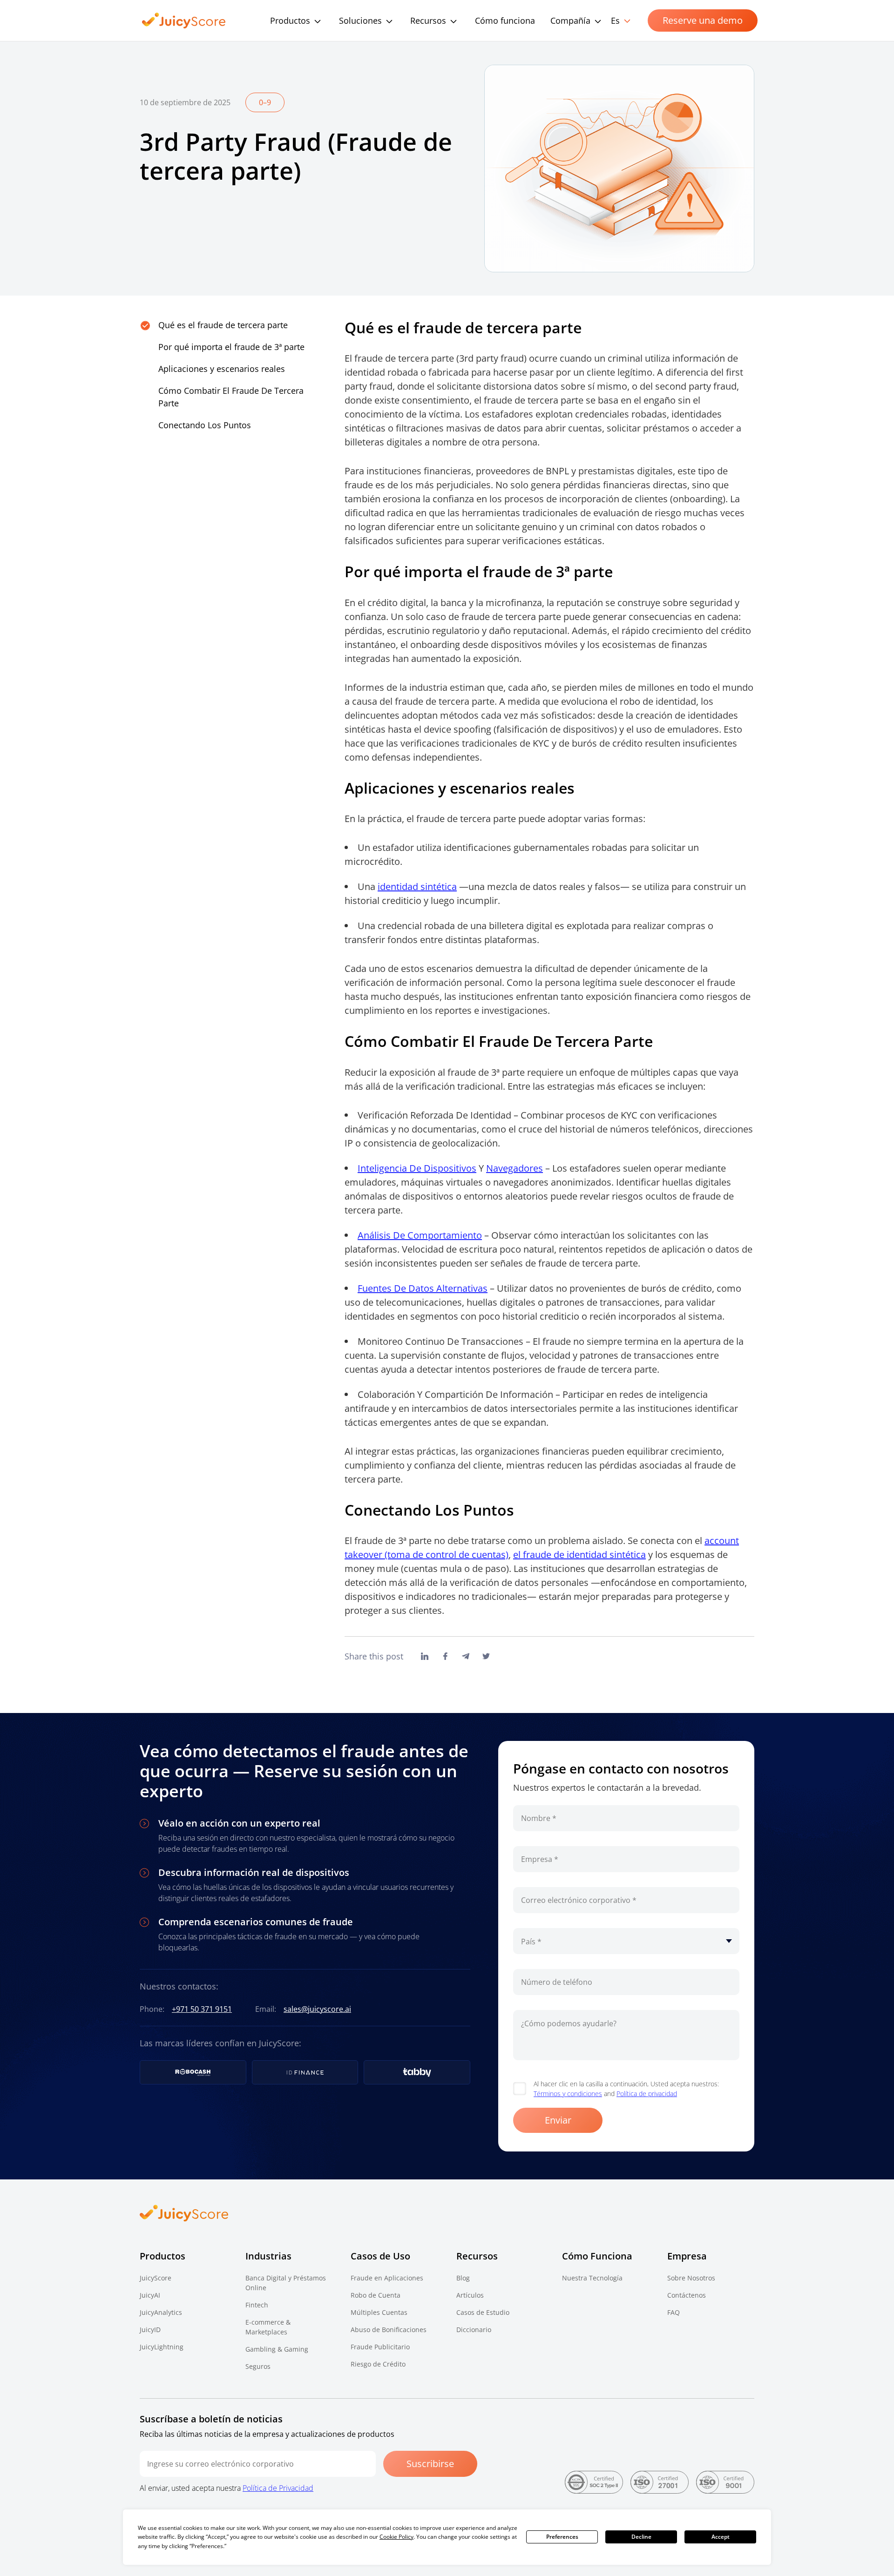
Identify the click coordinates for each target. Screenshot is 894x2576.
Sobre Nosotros (691, 2278)
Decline (641, 2537)
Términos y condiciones (568, 2094)
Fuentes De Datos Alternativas (423, 1288)
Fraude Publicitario (380, 2347)
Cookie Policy (396, 2537)
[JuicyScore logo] (184, 21)
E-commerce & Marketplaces (268, 2327)
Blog (463, 2278)
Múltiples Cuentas (379, 2312)
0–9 (265, 102)
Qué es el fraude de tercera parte (223, 325)
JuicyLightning (162, 2347)
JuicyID (150, 2330)
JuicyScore (156, 2278)
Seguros (258, 2366)
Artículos (470, 2295)
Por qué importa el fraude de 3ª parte (231, 347)
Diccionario (474, 2330)
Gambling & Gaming (277, 2349)
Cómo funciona (505, 20)
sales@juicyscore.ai (317, 2009)
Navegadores (515, 1168)
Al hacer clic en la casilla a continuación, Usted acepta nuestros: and (626, 2089)
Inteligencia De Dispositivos (417, 1168)
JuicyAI (150, 2295)
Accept (721, 2537)
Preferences (562, 2537)
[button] (437, 20)
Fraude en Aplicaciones (387, 2278)
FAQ (674, 2312)
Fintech (257, 2305)
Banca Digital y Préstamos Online (286, 2283)
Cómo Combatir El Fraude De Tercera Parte (231, 397)
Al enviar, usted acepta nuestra (227, 2488)
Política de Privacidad (278, 2488)
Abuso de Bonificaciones (389, 2330)
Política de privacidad (647, 2094)
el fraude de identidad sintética (579, 1554)
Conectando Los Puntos (205, 425)
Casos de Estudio (483, 2312)
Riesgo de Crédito (378, 2364)
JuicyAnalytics (161, 2312)
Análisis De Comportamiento (420, 1235)
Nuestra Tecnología (592, 2278)
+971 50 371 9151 (202, 2009)
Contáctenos (687, 2295)
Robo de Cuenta (376, 2295)
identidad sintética (417, 887)
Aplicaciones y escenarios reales (222, 369)
